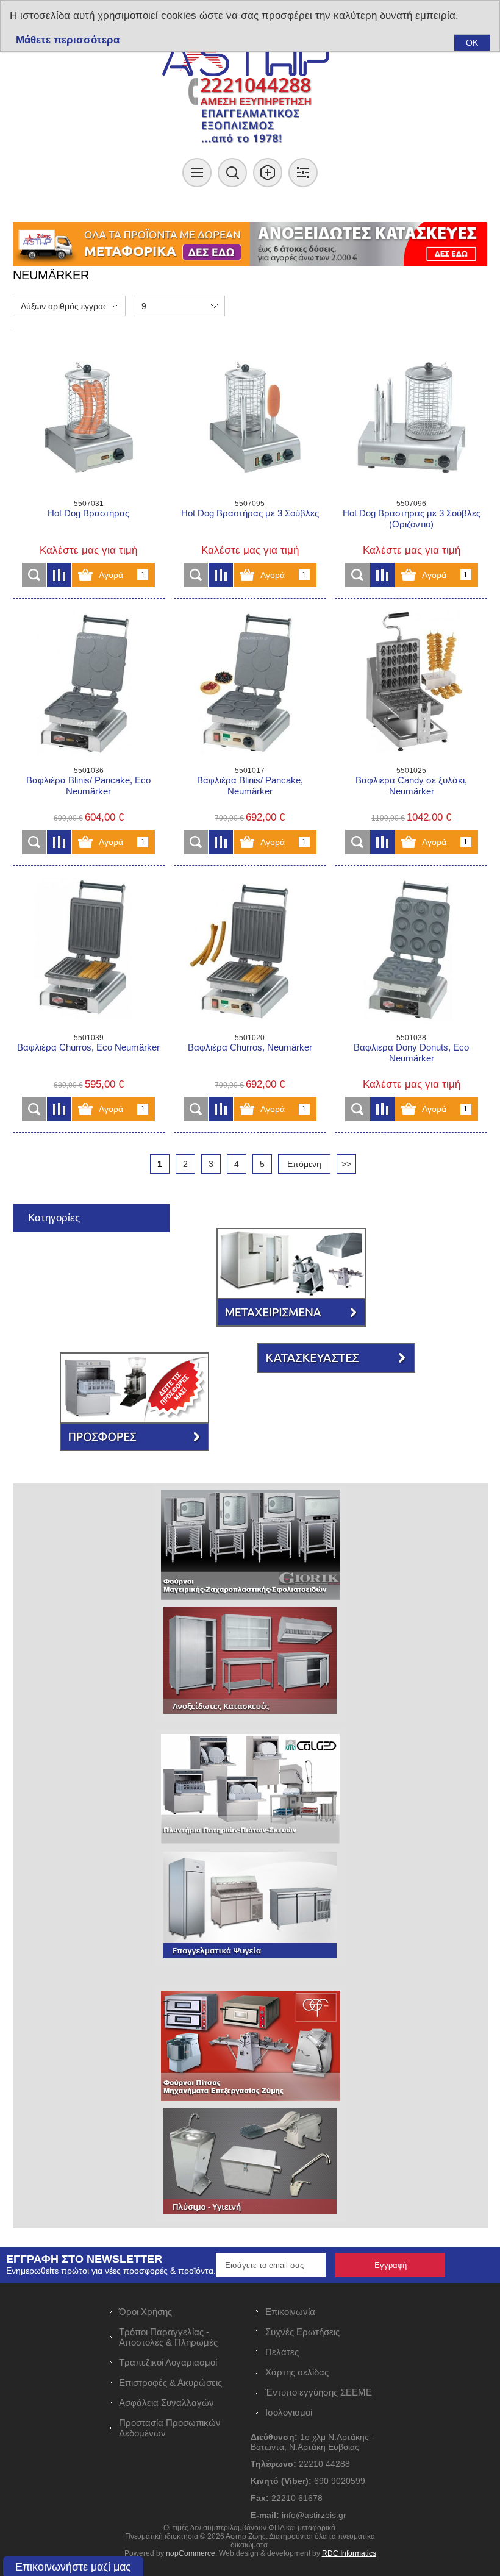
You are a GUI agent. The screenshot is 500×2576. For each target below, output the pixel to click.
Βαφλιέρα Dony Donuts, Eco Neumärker (411, 1053)
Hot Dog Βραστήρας (88, 513)
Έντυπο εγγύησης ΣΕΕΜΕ (319, 2392)
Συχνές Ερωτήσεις (302, 2332)
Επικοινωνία (290, 2312)
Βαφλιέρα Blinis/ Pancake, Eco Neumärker (88, 786)
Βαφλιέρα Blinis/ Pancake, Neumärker (250, 786)
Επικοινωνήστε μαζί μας (73, 2567)
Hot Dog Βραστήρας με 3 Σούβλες (250, 513)
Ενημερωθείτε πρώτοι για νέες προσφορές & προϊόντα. (111, 2271)
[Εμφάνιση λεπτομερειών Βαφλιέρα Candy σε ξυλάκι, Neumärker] (411, 684)
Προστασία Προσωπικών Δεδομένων (170, 2428)
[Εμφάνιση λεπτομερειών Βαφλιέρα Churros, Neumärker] (250, 951)
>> (346, 1164)
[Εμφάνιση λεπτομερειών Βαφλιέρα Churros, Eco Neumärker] (89, 951)
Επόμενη (304, 1164)
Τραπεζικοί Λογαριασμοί (168, 2362)
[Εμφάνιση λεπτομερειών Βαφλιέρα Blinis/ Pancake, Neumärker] (250, 684)
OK (472, 43)
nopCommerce (191, 2553)
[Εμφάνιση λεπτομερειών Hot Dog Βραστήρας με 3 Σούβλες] (250, 417)
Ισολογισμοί (289, 2412)
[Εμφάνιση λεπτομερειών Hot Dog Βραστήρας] (89, 417)
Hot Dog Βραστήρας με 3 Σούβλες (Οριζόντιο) (412, 519)
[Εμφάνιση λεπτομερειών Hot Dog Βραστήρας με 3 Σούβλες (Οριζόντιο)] (411, 417)
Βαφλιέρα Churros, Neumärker (250, 1047)
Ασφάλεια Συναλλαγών (166, 2403)
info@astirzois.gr (314, 2515)
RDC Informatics (349, 2553)
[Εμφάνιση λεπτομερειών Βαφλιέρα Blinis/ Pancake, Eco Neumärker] (89, 684)
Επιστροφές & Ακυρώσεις (170, 2382)
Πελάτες (282, 2352)
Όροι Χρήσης (145, 2312)
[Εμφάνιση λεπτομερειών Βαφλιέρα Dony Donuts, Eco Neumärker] (411, 951)
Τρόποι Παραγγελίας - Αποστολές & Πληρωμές (168, 2337)
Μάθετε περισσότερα (68, 40)
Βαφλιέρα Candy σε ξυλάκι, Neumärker (411, 786)
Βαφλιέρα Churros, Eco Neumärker (88, 1047)
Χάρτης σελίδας (297, 2372)
